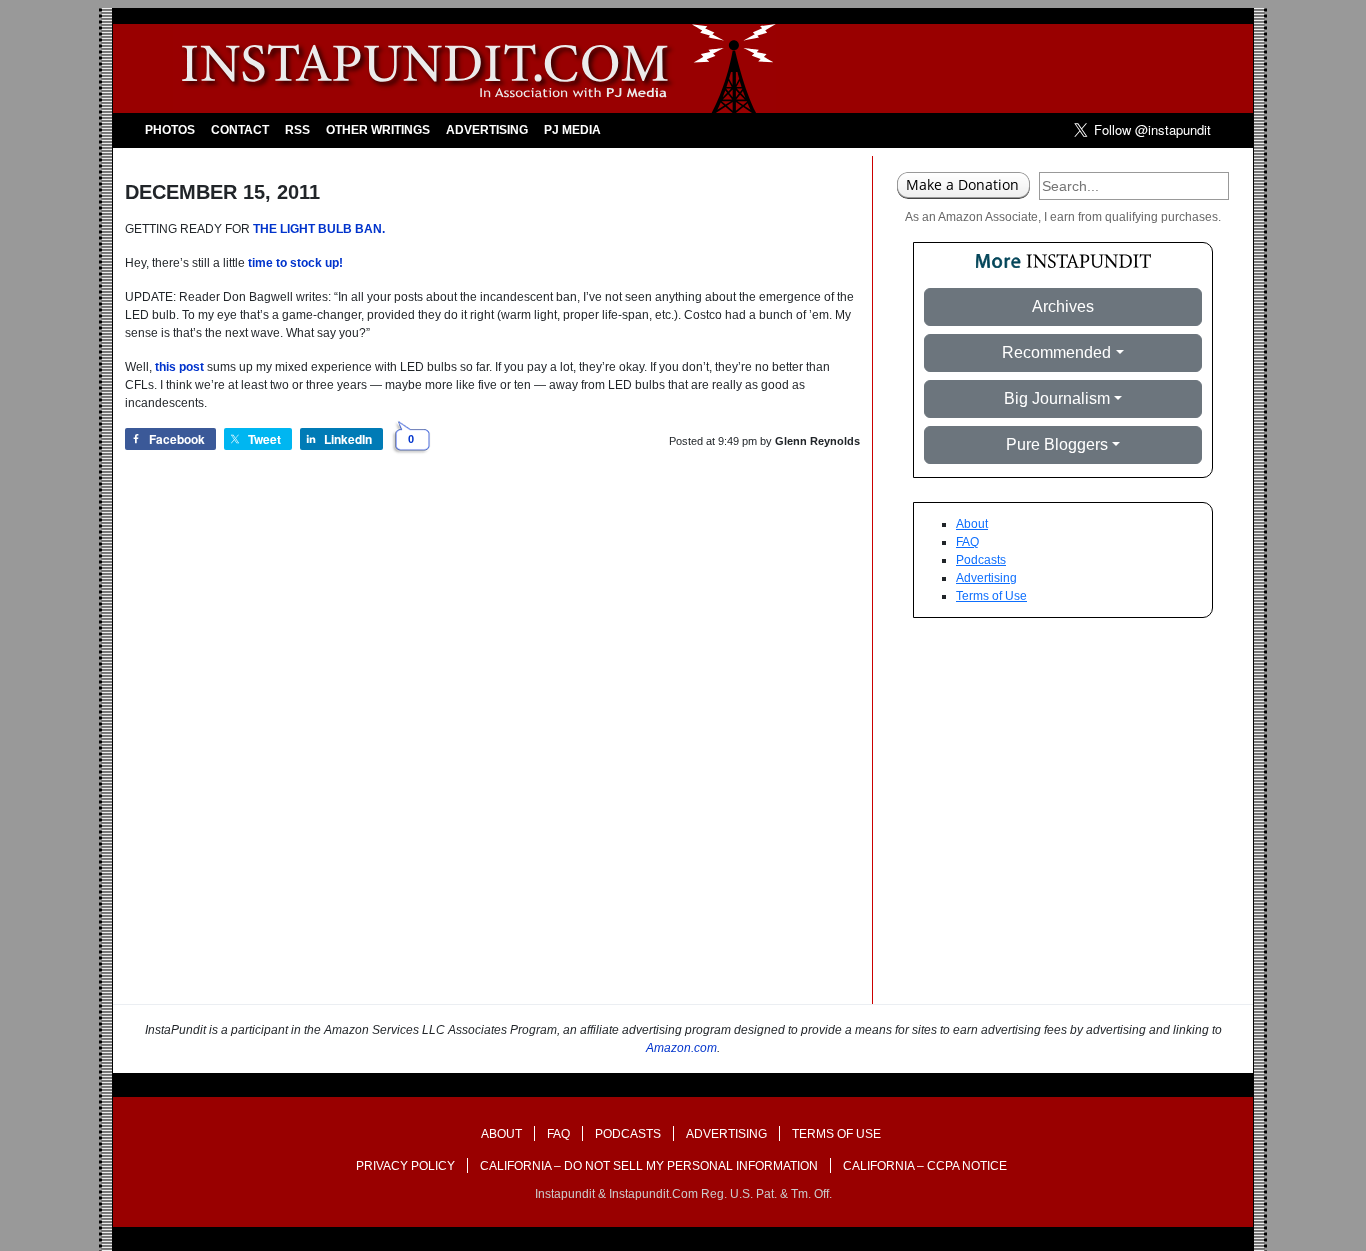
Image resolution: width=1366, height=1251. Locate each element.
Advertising (487, 130)
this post (179, 367)
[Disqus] (492, 749)
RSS (297, 130)
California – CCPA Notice (925, 1166)
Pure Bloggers (1057, 444)
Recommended (1056, 352)
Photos (170, 130)
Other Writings (378, 130)
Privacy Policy (405, 1166)
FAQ (967, 542)
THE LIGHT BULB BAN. (319, 229)
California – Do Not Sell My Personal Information (649, 1166)
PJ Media (572, 130)
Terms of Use (991, 596)
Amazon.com (681, 1048)
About (972, 524)
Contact (240, 130)
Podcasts (981, 560)
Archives (1063, 306)
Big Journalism (1057, 398)
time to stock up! (295, 263)
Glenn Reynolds (817, 441)
